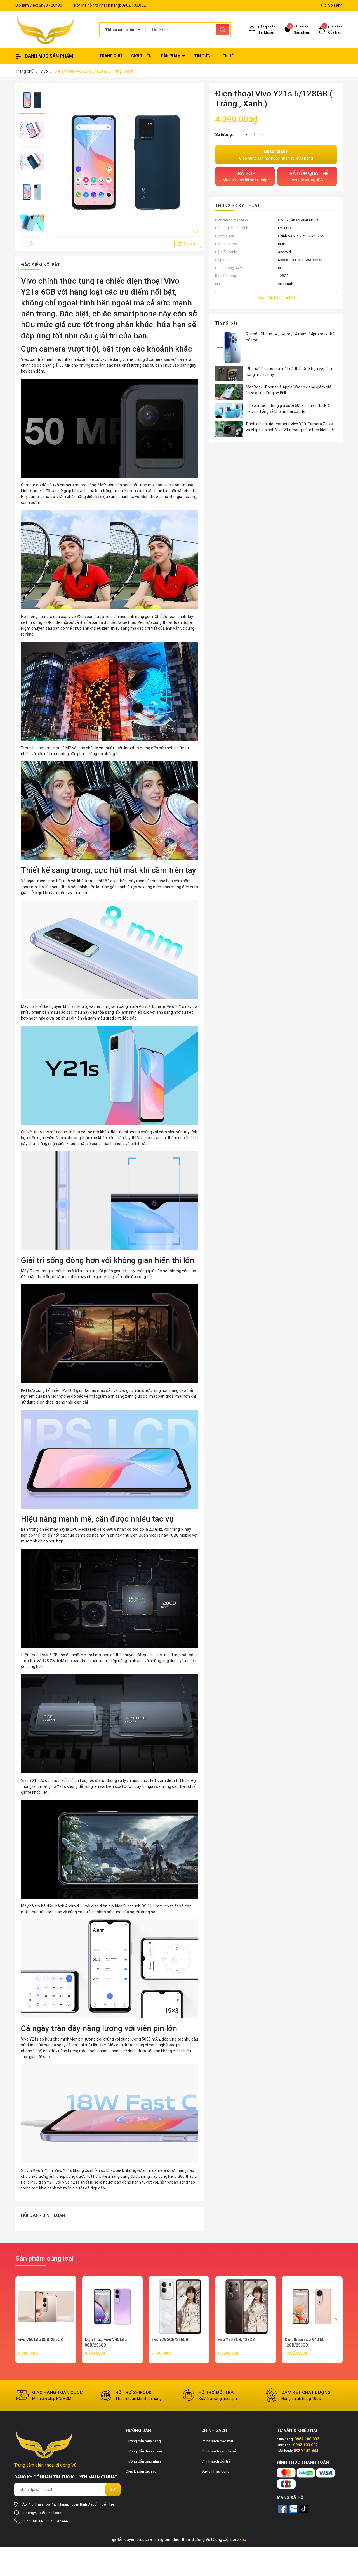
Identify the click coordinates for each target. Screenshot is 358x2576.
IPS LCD (284, 228)
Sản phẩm (171, 56)
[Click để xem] (125, 162)
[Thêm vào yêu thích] (195, 231)
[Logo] (53, 30)
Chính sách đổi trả (216, 2461)
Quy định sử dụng (215, 2471)
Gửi (113, 2489)
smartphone (135, 314)
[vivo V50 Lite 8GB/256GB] (46, 2307)
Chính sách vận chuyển (220, 2451)
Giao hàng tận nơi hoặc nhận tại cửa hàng (276, 155)
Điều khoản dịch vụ (141, 2471)
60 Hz (314, 220)
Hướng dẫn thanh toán (144, 2451)
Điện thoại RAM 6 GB (39, 1655)
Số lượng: (224, 134)
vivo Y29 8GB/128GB (236, 2340)
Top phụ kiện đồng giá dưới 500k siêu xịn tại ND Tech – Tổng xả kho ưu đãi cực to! (288, 408)
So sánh (335, 5)
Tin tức (202, 56)
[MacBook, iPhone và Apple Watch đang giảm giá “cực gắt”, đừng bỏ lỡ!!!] (229, 392)
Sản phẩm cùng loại (44, 2259)
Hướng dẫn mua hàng (143, 2441)
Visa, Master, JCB (307, 176)
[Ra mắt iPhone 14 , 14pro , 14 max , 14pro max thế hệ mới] (229, 347)
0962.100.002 (134, 5)
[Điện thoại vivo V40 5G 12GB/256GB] (312, 2307)
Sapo (242, 2539)
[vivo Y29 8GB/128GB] (246, 2307)
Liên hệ (226, 56)
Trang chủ (111, 56)
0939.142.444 (57, 2521)
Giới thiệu (141, 56)
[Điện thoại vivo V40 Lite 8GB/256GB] (112, 2307)
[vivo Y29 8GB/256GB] (179, 2307)
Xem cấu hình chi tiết (276, 298)
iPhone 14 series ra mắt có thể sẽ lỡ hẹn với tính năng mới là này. (289, 372)
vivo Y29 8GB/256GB (170, 2340)
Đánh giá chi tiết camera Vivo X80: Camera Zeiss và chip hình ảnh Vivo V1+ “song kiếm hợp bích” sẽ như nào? (290, 427)
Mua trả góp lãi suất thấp (245, 176)
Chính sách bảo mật (217, 2441)
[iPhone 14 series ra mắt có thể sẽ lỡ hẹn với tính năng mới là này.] (229, 374)
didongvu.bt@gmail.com (42, 2513)
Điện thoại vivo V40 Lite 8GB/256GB (106, 2342)
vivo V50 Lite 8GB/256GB (41, 2340)
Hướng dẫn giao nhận (143, 2461)
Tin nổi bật (226, 323)
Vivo (29, 281)
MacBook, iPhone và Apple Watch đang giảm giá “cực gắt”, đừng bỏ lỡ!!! (288, 390)
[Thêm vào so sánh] (188, 244)
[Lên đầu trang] (349, 2541)
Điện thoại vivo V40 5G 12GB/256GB (305, 2342)
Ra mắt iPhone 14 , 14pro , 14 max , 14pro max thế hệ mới (290, 337)
